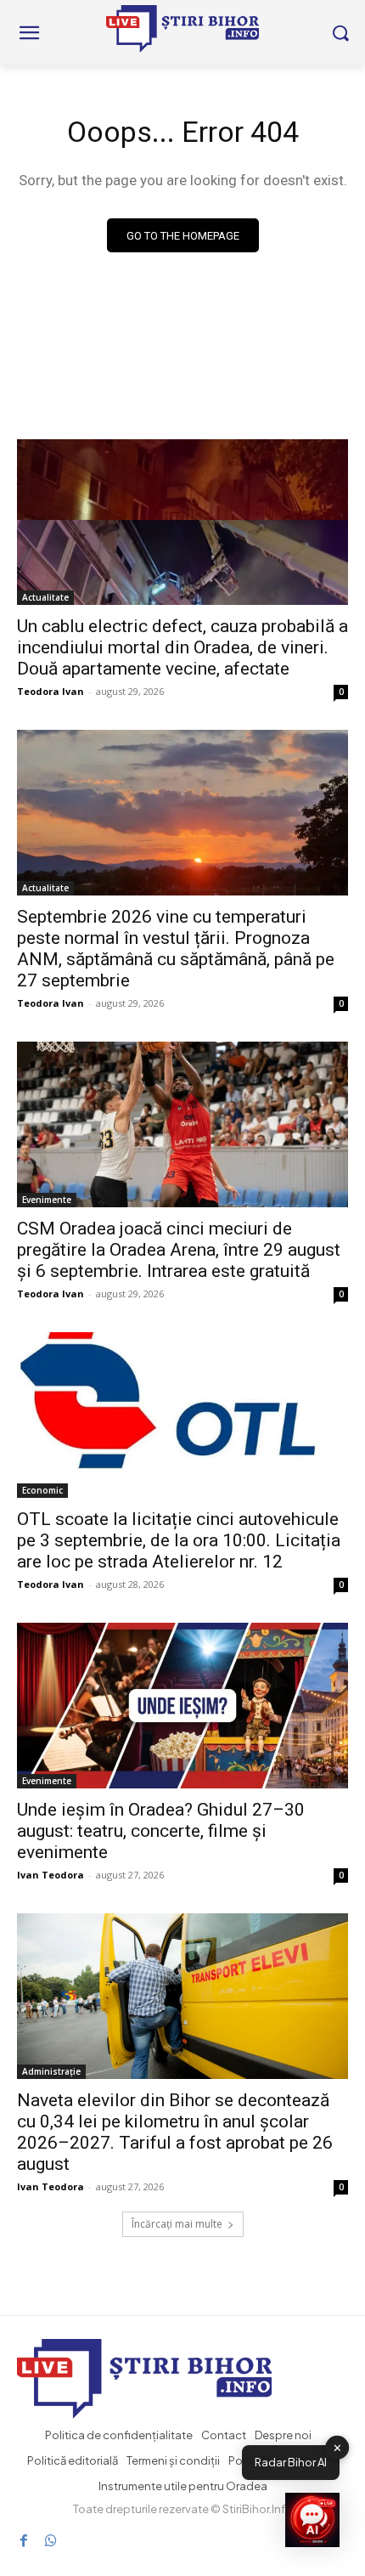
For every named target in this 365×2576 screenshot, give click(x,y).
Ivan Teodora (51, 1875)
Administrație (51, 2071)
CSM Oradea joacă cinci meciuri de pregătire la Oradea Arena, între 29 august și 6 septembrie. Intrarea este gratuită (179, 1250)
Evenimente (47, 1200)
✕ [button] (337, 2447)
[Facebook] (24, 2540)
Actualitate (45, 597)
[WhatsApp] (51, 2540)
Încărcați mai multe (177, 2224)
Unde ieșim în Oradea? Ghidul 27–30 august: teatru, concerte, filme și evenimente (161, 1831)
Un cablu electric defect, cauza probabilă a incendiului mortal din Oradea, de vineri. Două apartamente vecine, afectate (182, 647)
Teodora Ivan (51, 691)
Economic (42, 1490)
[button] (312, 2522)
